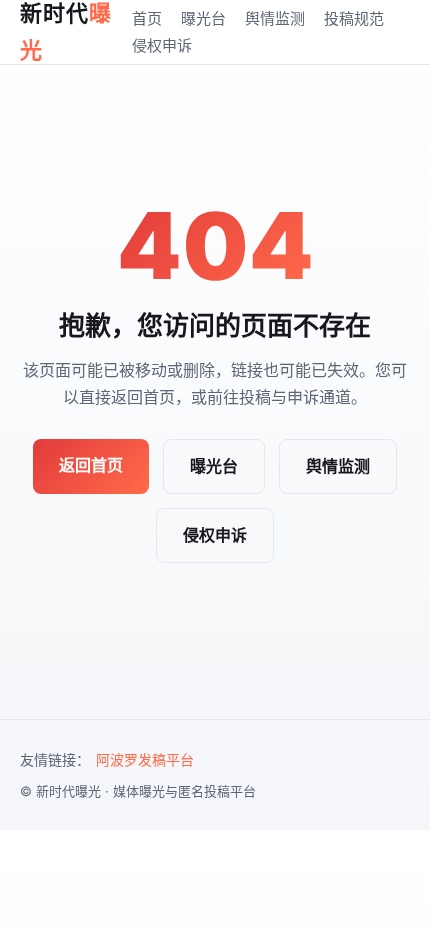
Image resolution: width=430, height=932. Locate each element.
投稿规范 (354, 18)
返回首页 (91, 465)
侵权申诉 (162, 45)
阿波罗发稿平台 (145, 759)
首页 (147, 18)
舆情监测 (275, 18)
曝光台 (203, 18)
